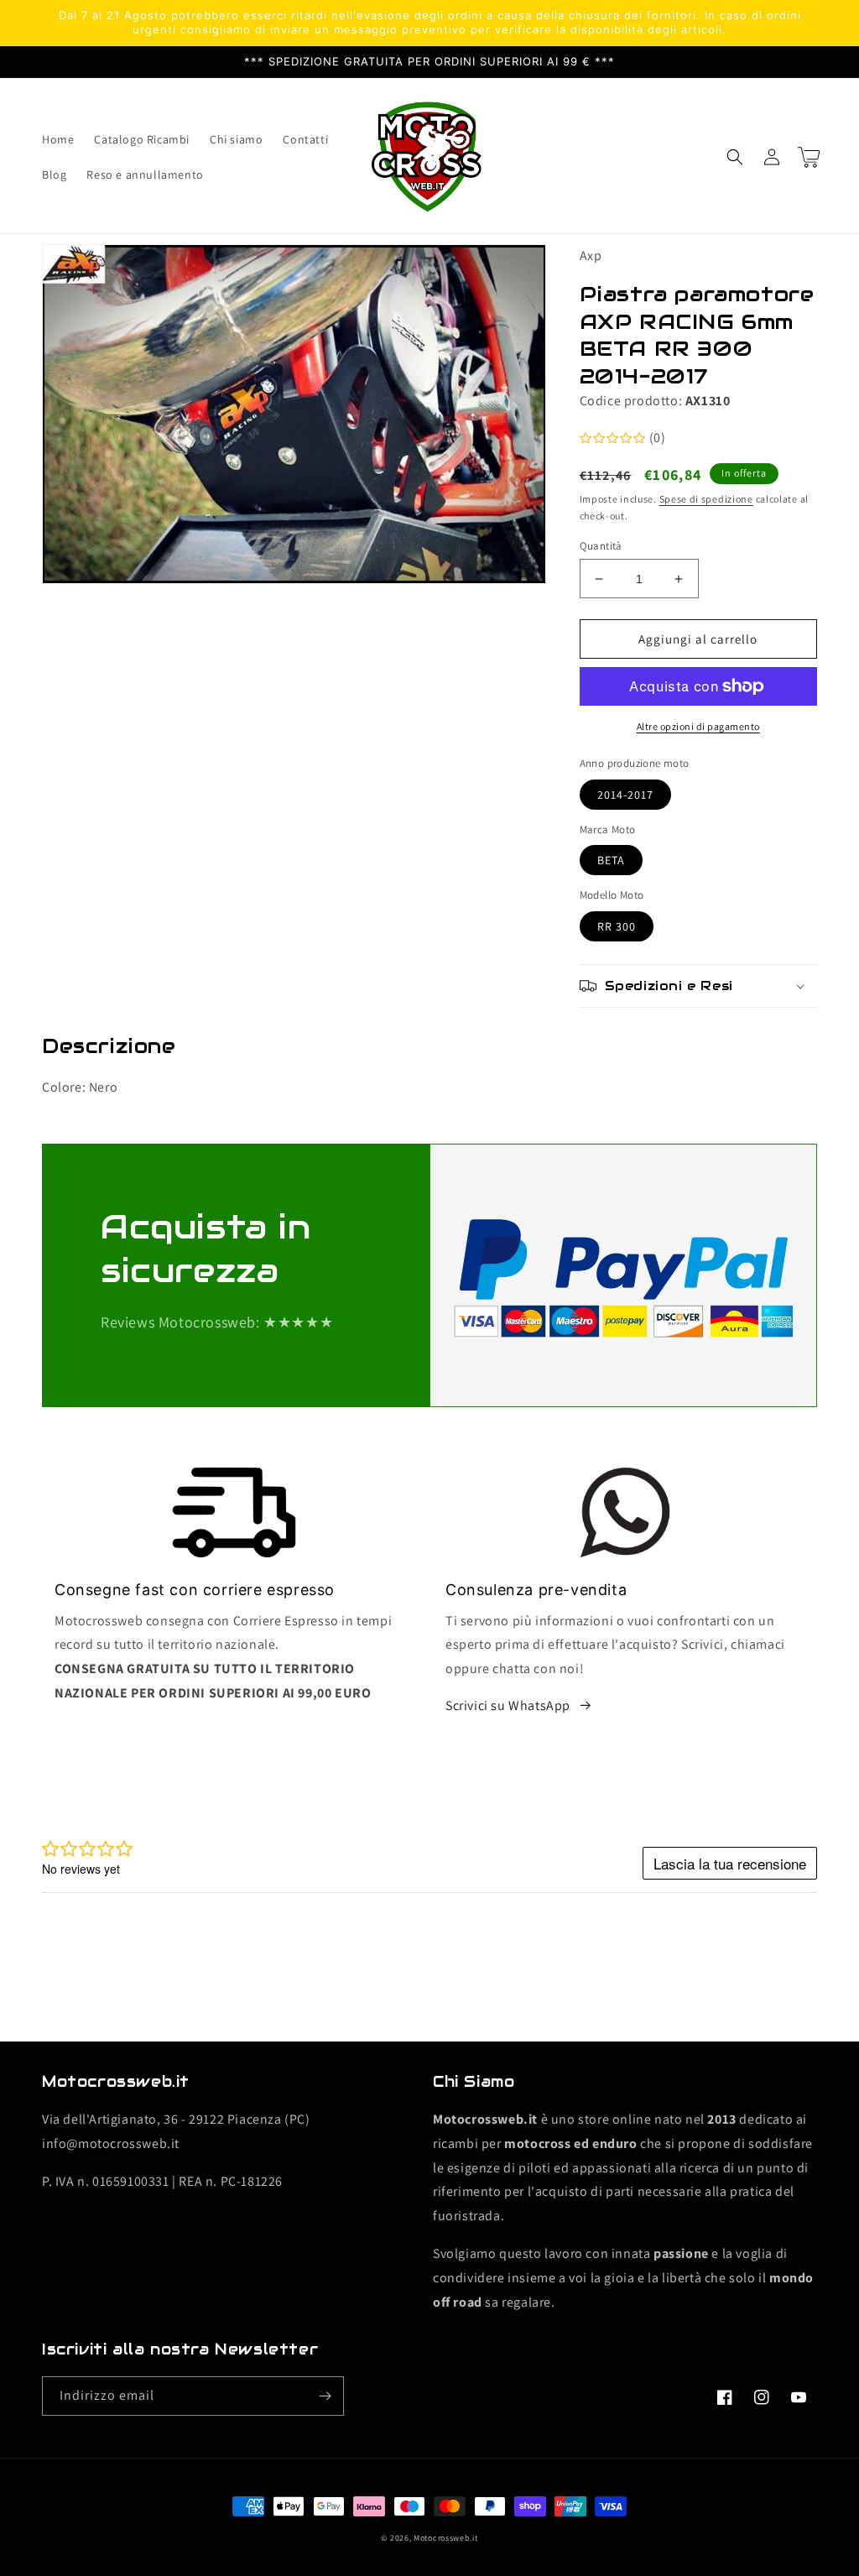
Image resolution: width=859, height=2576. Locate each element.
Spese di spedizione (706, 499)
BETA (611, 860)
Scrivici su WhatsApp (508, 1705)
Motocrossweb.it (446, 2538)
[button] (735, 157)
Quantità (601, 546)
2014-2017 (625, 795)
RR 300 (617, 926)
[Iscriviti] (325, 2396)
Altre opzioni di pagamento (698, 726)
